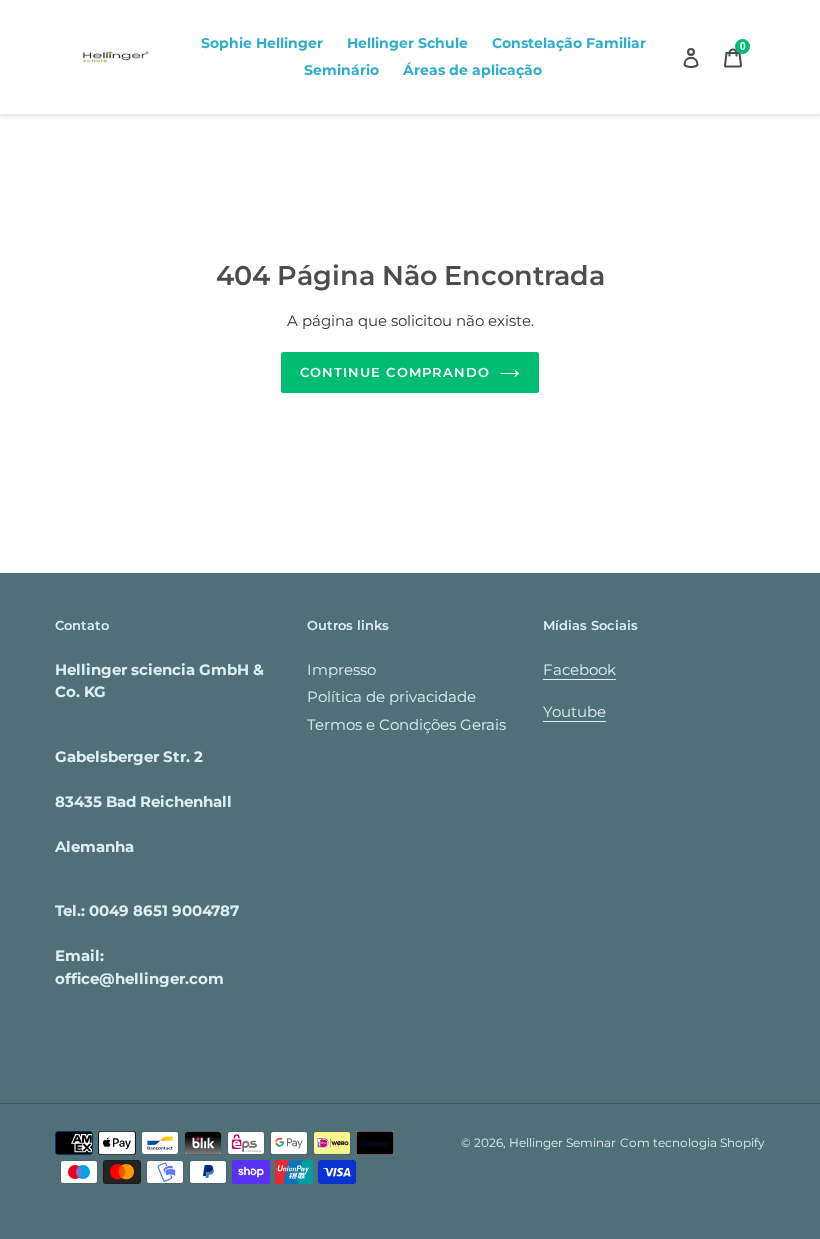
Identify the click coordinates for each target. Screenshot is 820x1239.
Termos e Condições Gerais (406, 724)
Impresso (341, 669)
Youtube (574, 711)
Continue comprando (395, 372)
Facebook (579, 669)
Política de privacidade (391, 696)
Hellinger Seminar (562, 1142)
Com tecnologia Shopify (692, 1142)
